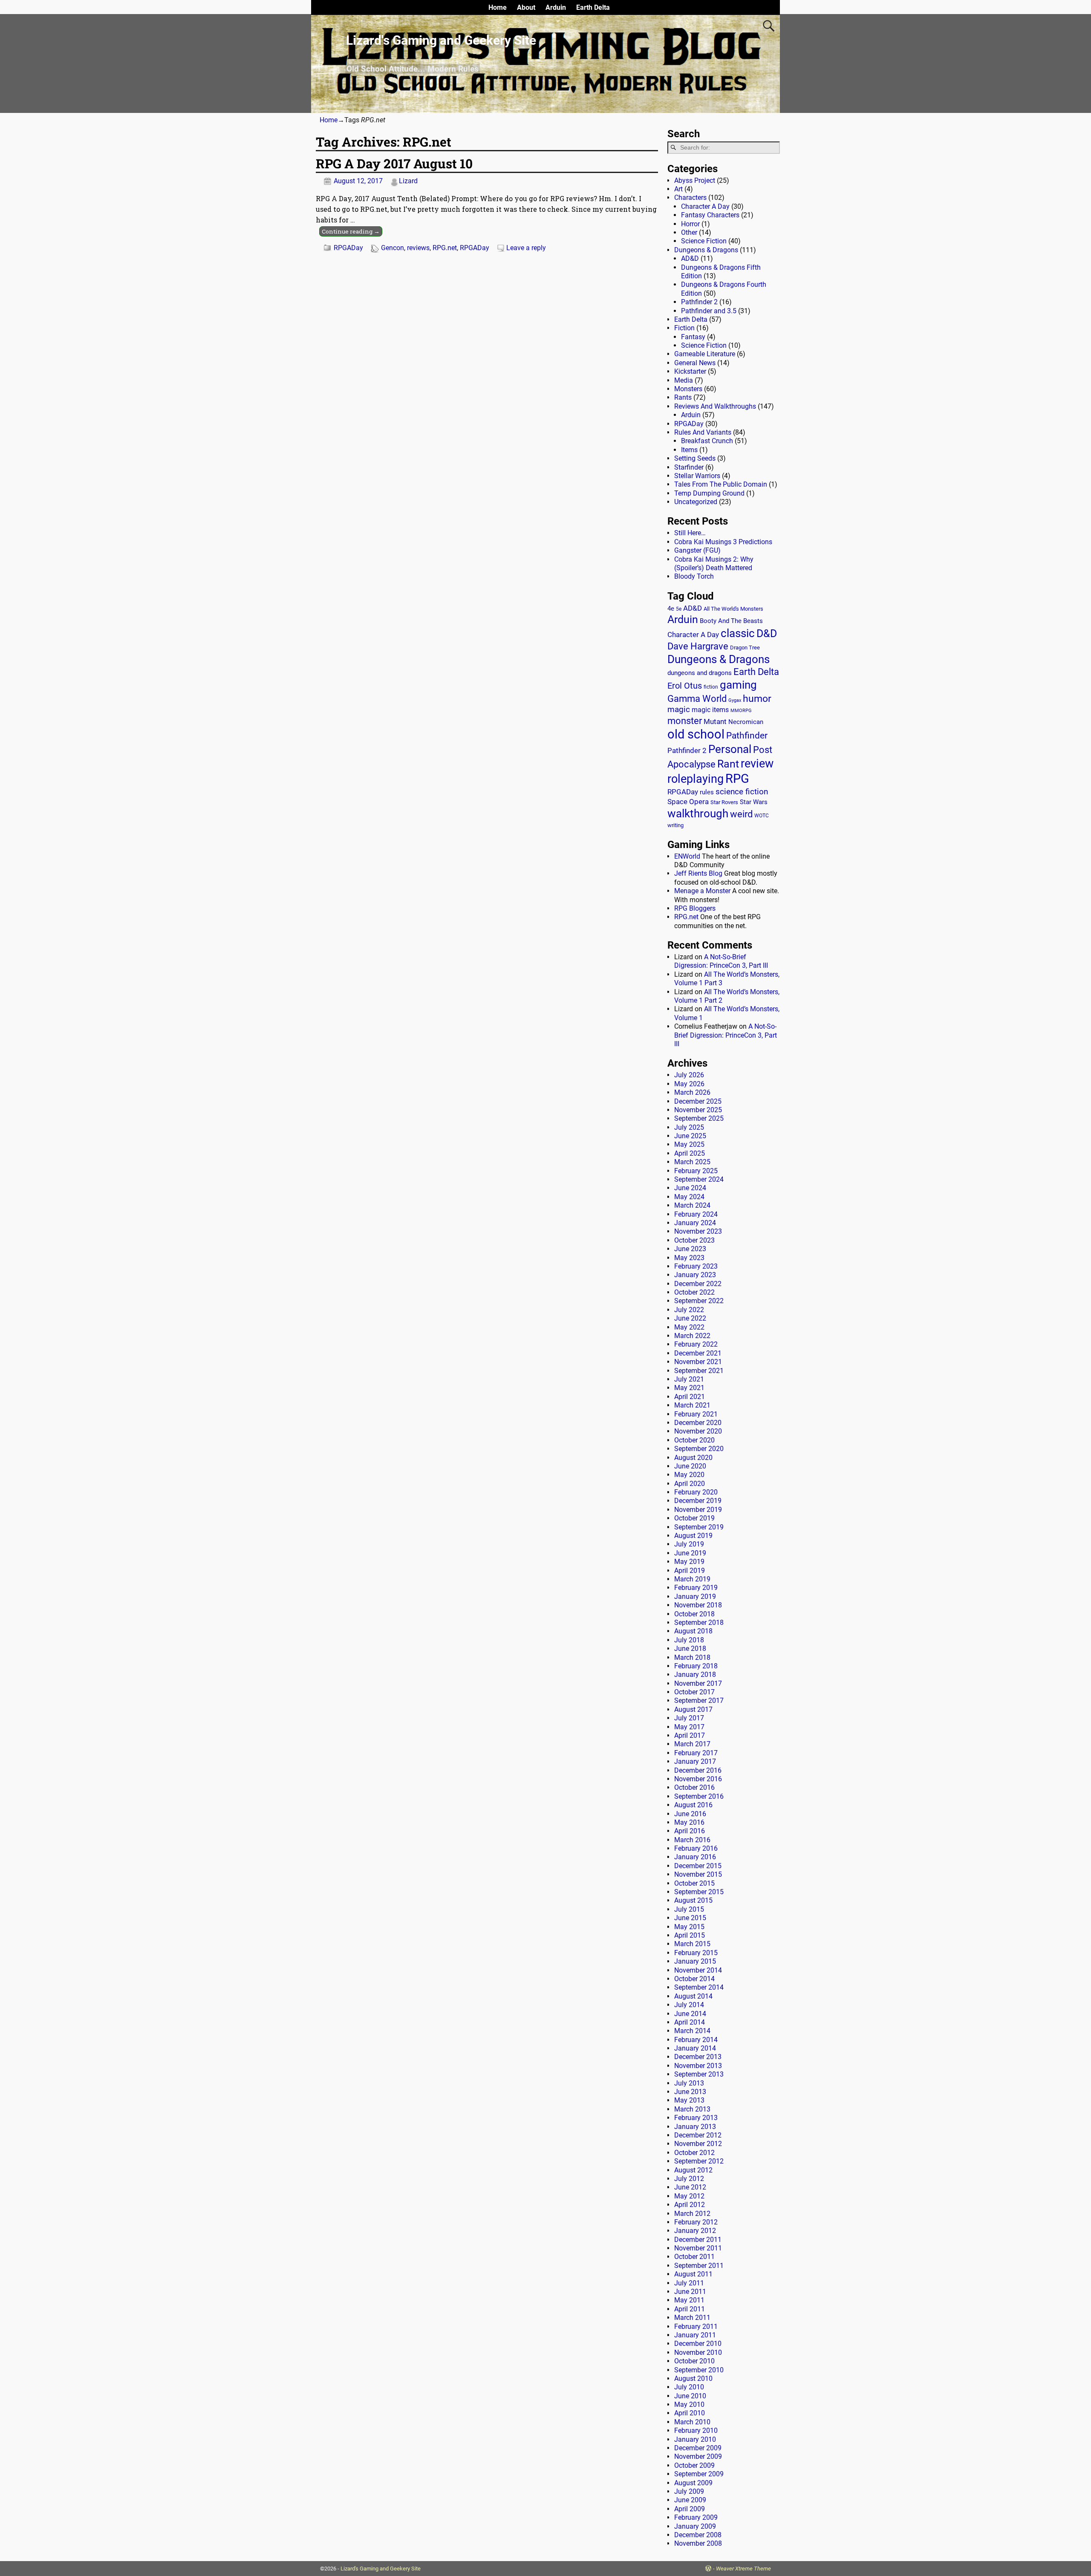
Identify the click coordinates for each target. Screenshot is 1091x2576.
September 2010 (699, 2370)
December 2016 (698, 1770)
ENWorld (687, 856)
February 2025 (696, 1171)
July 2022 (689, 1310)
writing (675, 825)
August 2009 (693, 2483)
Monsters (688, 389)
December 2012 (698, 2135)
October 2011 (694, 2257)
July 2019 (689, 1544)
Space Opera (688, 802)
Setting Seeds (695, 458)
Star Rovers (724, 802)
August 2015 (693, 1900)
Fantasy (693, 337)
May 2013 (689, 2100)
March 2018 (692, 1657)
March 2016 (692, 1840)
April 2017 (690, 1735)
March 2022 (692, 1336)
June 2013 (690, 2092)
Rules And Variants (703, 432)
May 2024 (689, 1197)
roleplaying (696, 779)
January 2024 (695, 1223)
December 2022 (698, 1284)
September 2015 (699, 1892)
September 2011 (699, 2266)
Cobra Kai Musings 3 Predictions (723, 542)
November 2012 (698, 2144)
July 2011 (689, 2283)
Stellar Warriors (697, 476)
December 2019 (698, 1501)
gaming (738, 685)
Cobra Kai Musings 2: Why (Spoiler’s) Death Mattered (714, 564)
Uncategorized (696, 502)
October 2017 (694, 1692)
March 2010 (692, 2422)
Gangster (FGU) (697, 550)
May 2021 (689, 1388)
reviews (418, 248)
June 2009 (690, 2500)
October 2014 (694, 1979)
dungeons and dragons (700, 673)
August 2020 (693, 1458)
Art (678, 189)
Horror (690, 224)
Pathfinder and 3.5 (709, 311)
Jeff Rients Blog (698, 873)
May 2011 (689, 2300)
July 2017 (689, 1718)
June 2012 (690, 2187)
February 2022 (696, 1344)
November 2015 (698, 1874)
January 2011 (695, 2335)
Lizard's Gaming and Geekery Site (441, 40)
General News (695, 363)
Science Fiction (704, 241)
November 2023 (698, 1231)
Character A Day (705, 206)
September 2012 (699, 2161)
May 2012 (689, 2196)
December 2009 (698, 2448)
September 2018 (699, 1623)
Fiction (684, 328)
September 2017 (699, 1701)
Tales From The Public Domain (721, 484)
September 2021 (699, 1371)
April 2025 (690, 1153)
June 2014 (690, 2014)
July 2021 (689, 1379)
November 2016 (698, 1779)
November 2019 (698, 1510)
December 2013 (698, 2057)
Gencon (393, 248)
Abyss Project (695, 180)
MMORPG (741, 711)
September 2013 (699, 2074)
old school (696, 734)
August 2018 (693, 1631)
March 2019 (692, 1579)
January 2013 (695, 2127)
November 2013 (698, 2066)
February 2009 (696, 2517)
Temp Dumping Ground (709, 493)
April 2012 (690, 2205)
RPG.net (445, 248)
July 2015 (689, 1909)
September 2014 (699, 1987)
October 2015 (694, 1883)
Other (689, 232)
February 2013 (696, 2118)
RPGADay (348, 248)
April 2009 (690, 2509)
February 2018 (696, 1666)
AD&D (690, 258)
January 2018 (695, 1675)
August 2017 (693, 1709)
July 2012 (689, 2179)
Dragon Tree (745, 648)
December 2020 (698, 1423)
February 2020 (696, 1492)
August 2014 (693, 1996)
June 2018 (690, 1649)
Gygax (735, 700)
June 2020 (690, 1466)
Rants (683, 397)
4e (671, 609)
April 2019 (690, 1571)
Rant (728, 764)
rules (707, 792)
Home (498, 7)
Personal (730, 749)
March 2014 (692, 2031)
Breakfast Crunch (707, 441)
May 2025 (689, 1144)
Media (684, 380)
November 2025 (698, 1110)
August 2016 (693, 1805)
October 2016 (694, 1787)
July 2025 (689, 1127)
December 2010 (698, 2344)
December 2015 (698, 1866)
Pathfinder (747, 736)
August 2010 (693, 2378)
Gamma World (697, 699)
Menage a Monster (702, 891)
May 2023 (689, 1258)
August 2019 (693, 1536)
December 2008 (698, 2535)
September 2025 (699, 1118)
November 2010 (698, 2352)
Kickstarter (690, 371)
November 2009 (698, 2456)
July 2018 (689, 1640)
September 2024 (699, 1179)
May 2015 (689, 1927)
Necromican (746, 722)
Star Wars (754, 802)
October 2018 (694, 1614)
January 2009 (695, 2526)
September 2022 (699, 1301)
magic (679, 710)
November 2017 (698, 1683)
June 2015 (690, 1918)
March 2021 (692, 1405)
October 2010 (694, 2361)
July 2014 (689, 2005)
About (526, 7)
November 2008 (698, 2543)
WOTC (762, 816)
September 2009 (699, 2474)
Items (689, 450)
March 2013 (692, 2109)
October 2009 (694, 2465)
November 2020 (698, 1431)
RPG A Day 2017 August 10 (394, 163)
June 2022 (690, 1318)
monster (685, 721)
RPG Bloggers (695, 908)
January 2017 (695, 1761)
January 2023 (695, 1275)
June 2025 (690, 1136)
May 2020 (689, 1475)
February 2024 (696, 1214)
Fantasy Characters (710, 215)
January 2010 (695, 2439)
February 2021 (696, 1414)
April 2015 (690, 1935)
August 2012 (693, 2170)
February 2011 (696, 2326)
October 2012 (694, 2153)
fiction (711, 687)
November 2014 (698, 1970)
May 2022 (689, 1327)
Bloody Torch (694, 576)
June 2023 (690, 1249)
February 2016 (696, 1848)
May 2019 (689, 1562)
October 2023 (694, 1240)
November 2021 (698, 1362)
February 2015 (696, 1953)
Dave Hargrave (698, 646)
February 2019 (696, 1588)
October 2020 (694, 1440)
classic (738, 633)
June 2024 (690, 1188)
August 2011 (693, 2274)
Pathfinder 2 (699, 302)
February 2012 (696, 2222)
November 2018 (698, 1605)
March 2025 (692, 1162)
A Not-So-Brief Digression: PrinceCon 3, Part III (721, 961)
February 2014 (696, 2040)
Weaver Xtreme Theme (743, 2569)
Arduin (556, 7)
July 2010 (689, 2387)
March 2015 (692, 1944)
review (757, 763)
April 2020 (690, 1484)
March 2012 (692, 2214)
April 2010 (690, 2413)
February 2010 (696, 2430)
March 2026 (692, 1092)
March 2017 (692, 1744)
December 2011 (698, 2240)
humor (757, 699)
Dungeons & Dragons (706, 250)
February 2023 (696, 1266)
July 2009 (689, 2491)
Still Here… (690, 533)
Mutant (715, 721)
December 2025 (698, 1101)
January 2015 (695, 1961)
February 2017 (696, 1753)
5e (679, 609)
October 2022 (694, 1292)
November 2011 (698, 2248)
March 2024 (692, 1205)
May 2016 (689, 1822)
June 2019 (690, 1553)
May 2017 (689, 1727)
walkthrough (698, 813)
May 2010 (689, 2404)
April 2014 (690, 2022)
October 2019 (694, 1518)
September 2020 (699, 1449)
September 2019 (699, 1527)
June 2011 (690, 2292)
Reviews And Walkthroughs (715, 406)
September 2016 (699, 1796)
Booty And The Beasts (731, 621)
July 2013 (689, 2083)
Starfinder (689, 467)
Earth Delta (593, 7)
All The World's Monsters (733, 609)
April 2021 (690, 1397)
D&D (767, 633)
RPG (737, 779)
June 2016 (690, 1814)
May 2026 (689, 1084)
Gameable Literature (705, 354)
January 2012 (695, 2231)
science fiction (742, 792)
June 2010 (690, 2396)
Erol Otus (685, 686)
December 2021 (698, 1353)
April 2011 (690, 2309)
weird (741, 814)
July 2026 (689, 1075)
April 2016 (690, 1831)
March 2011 (692, 2318)
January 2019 (695, 1597)
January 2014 (695, 2048)
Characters (690, 198)
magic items (710, 710)
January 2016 (695, 1857)
